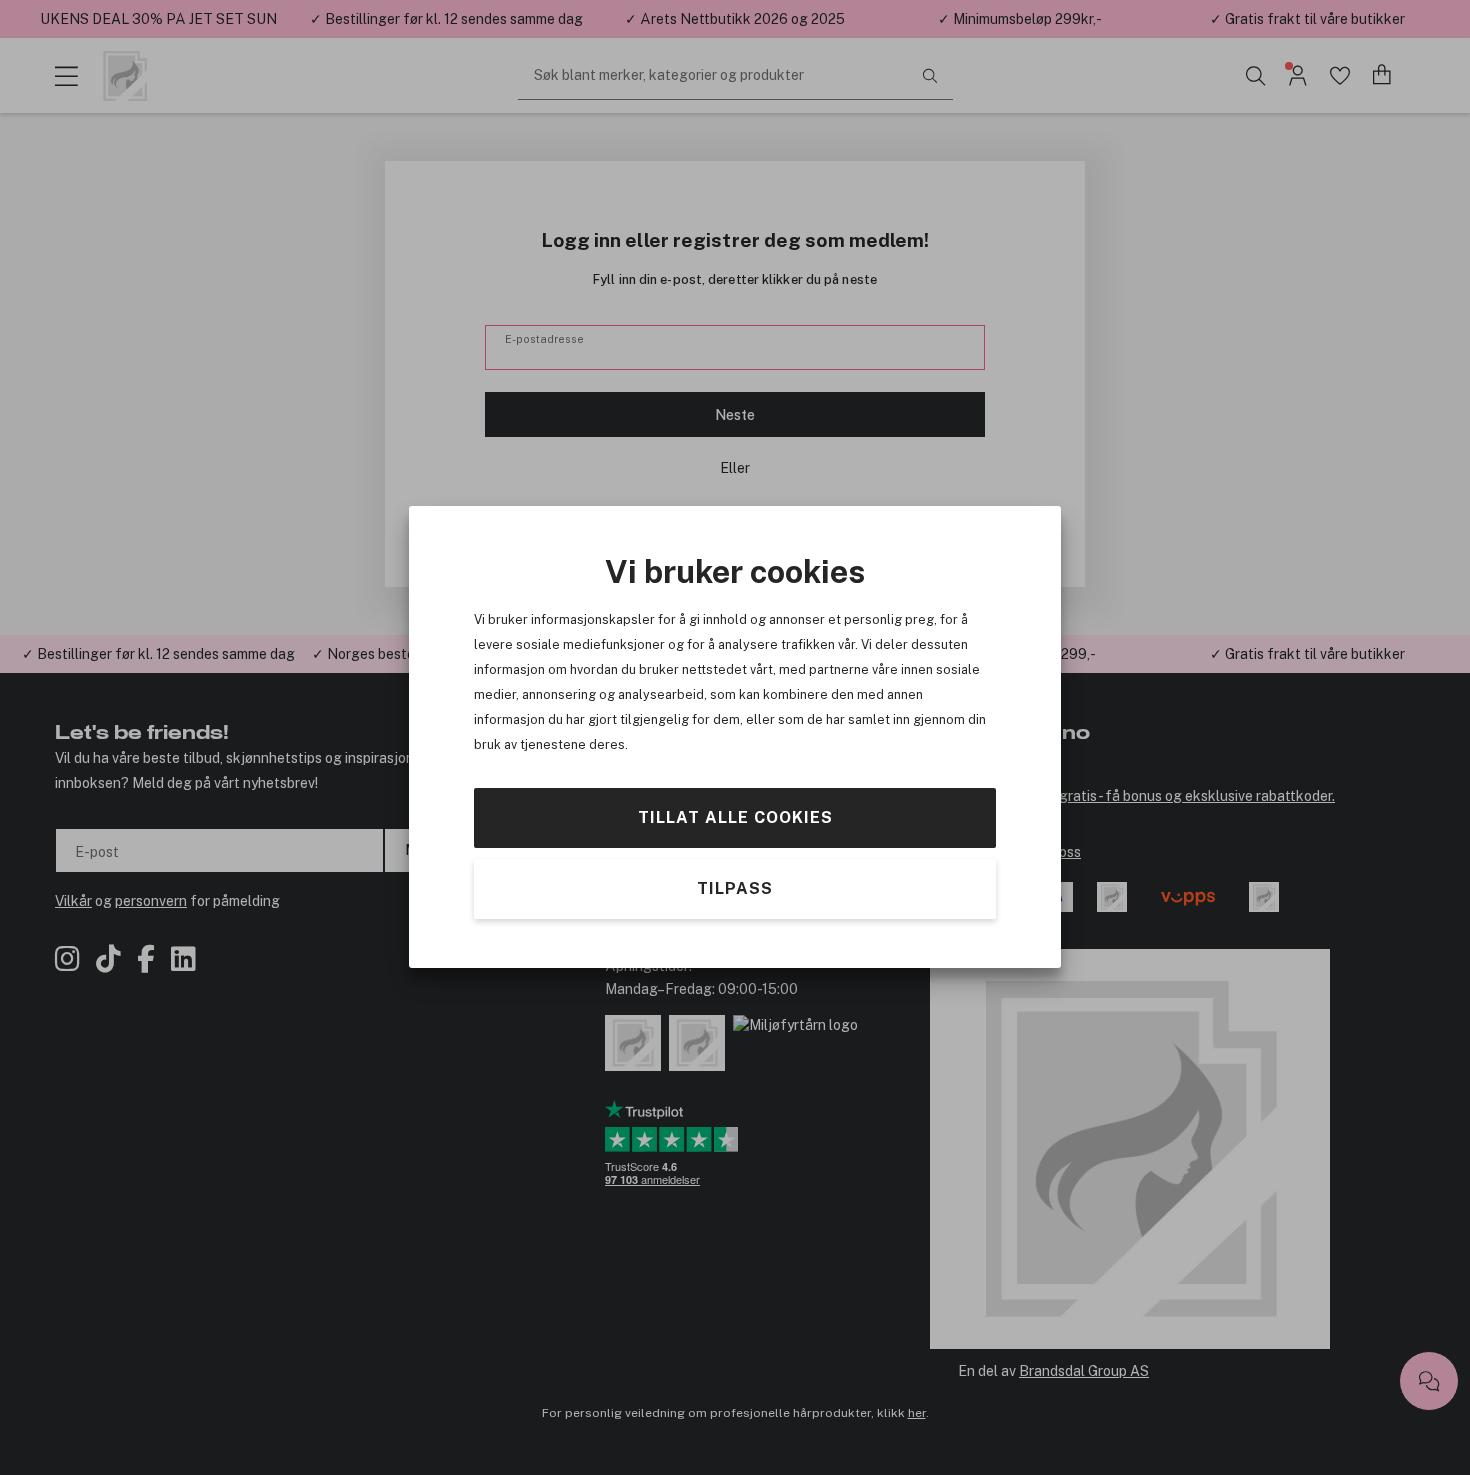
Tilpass (735, 888)
